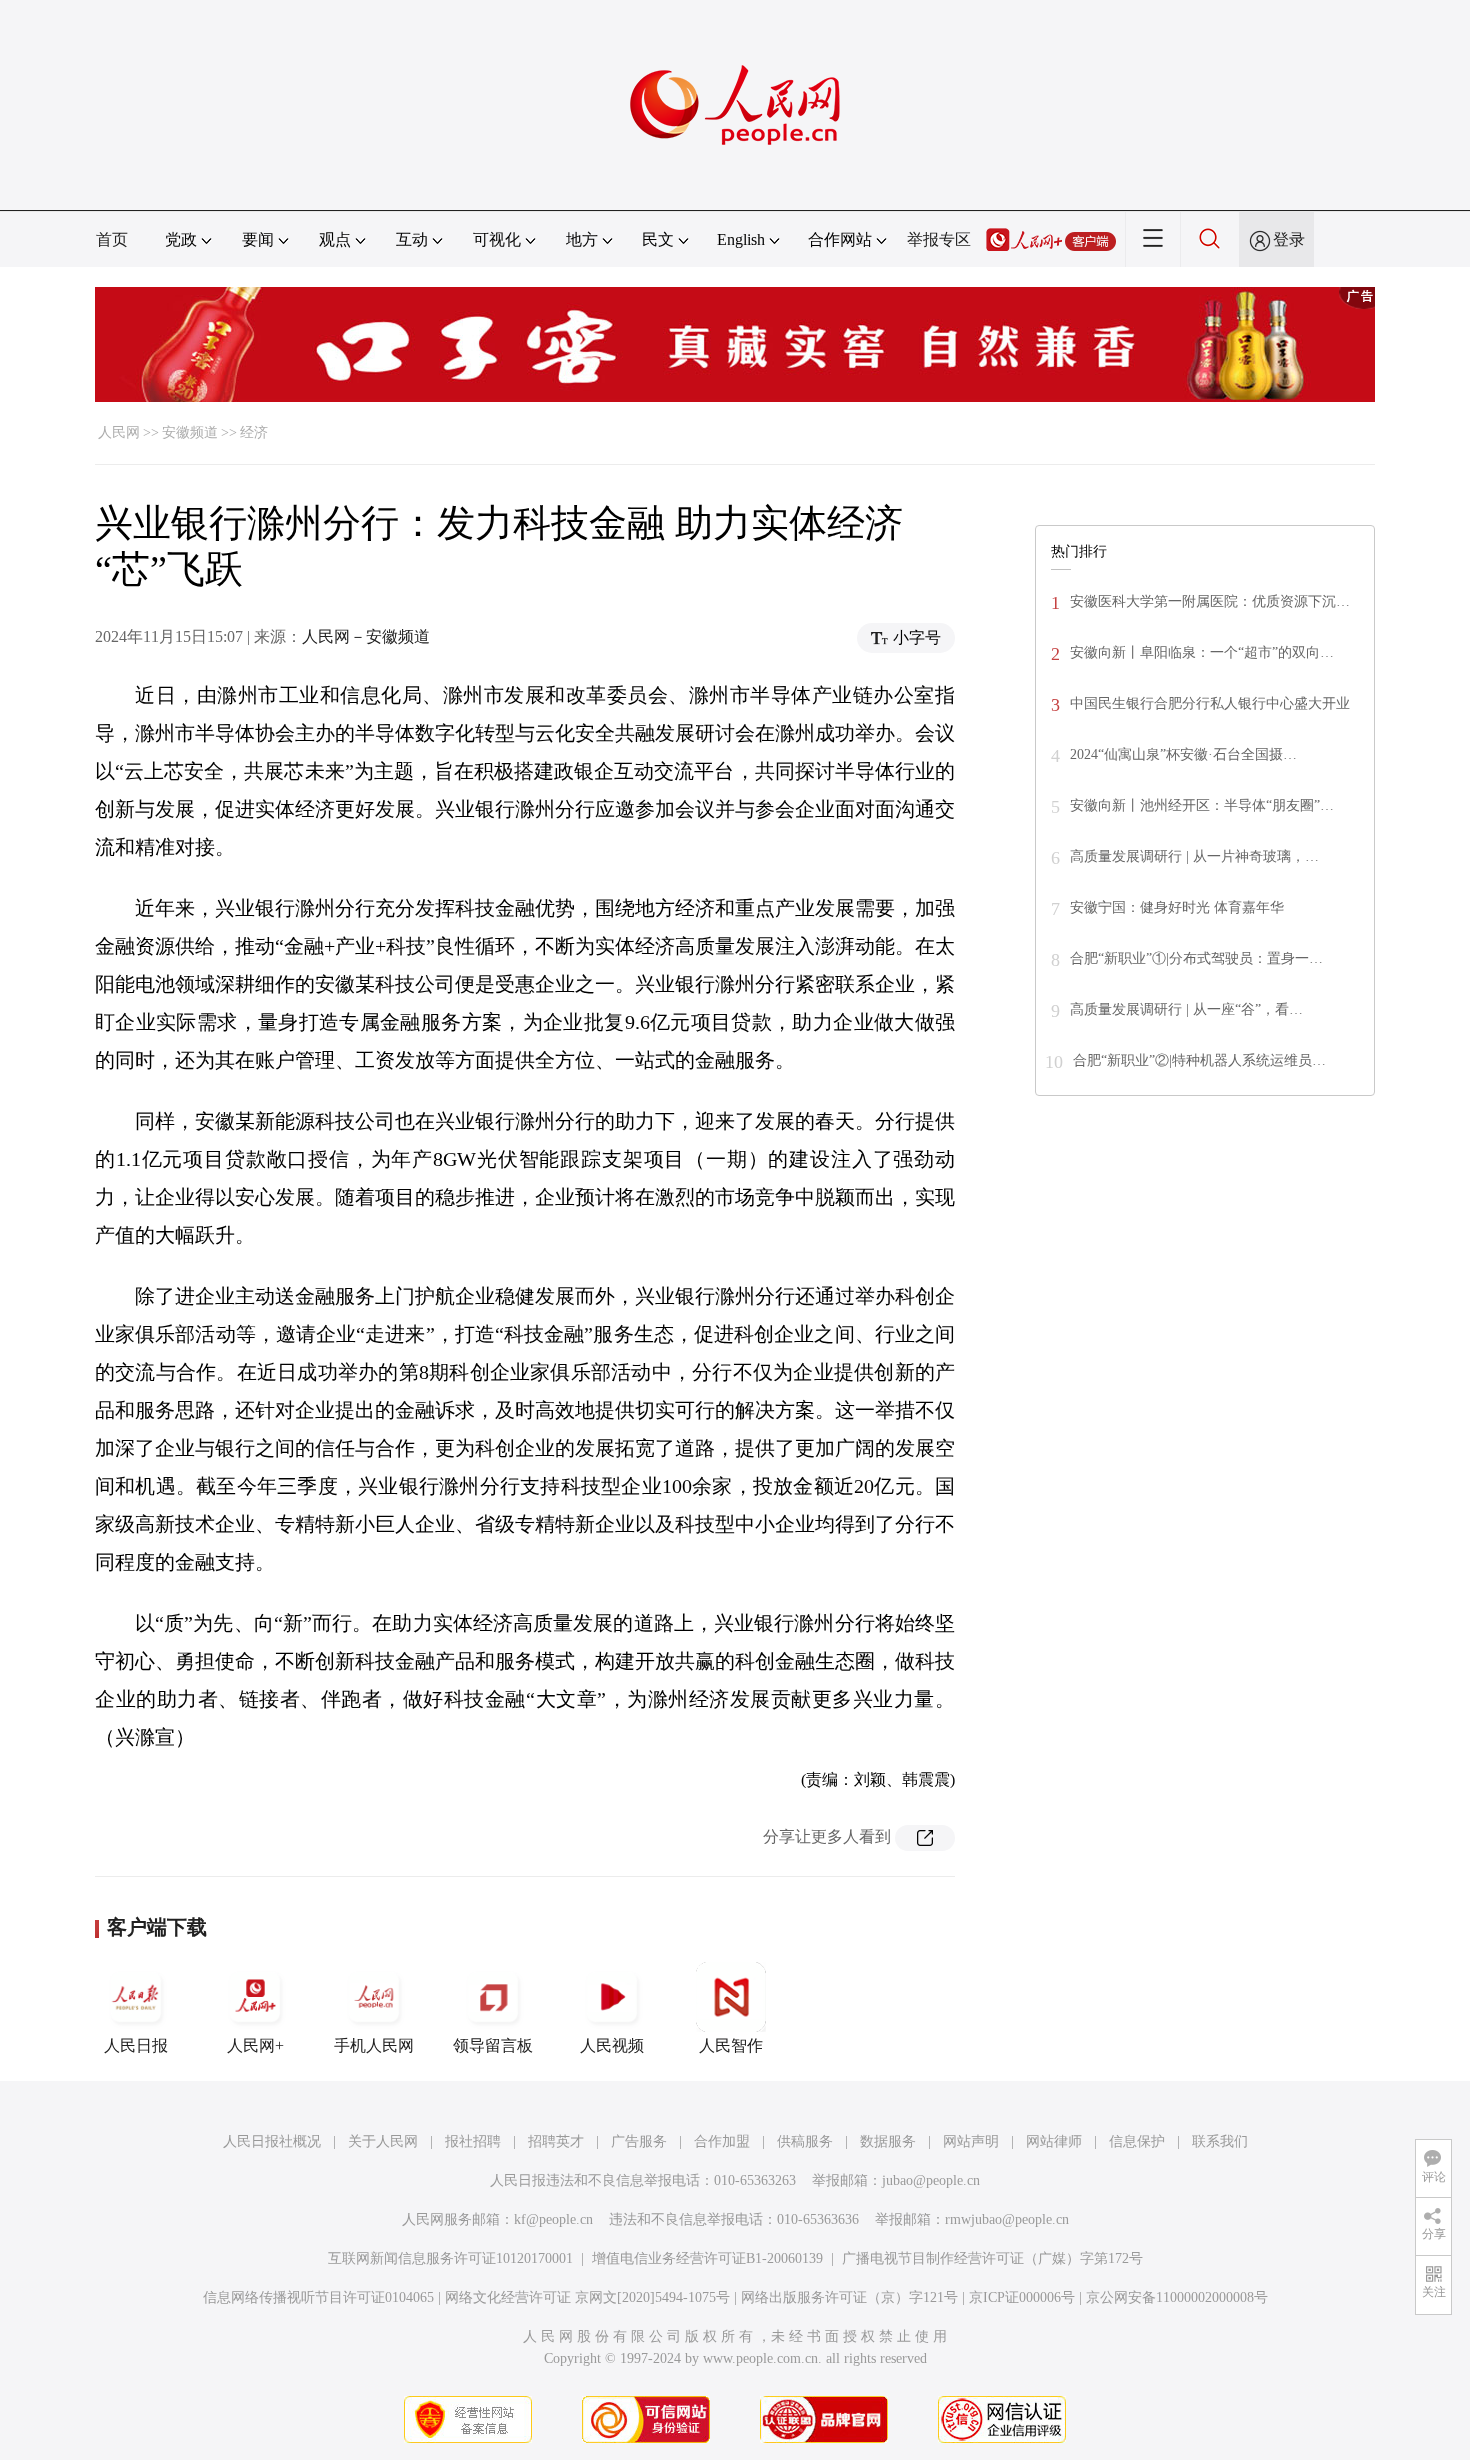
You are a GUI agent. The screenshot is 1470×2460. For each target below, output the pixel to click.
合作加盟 (722, 2141)
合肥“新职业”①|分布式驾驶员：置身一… (1196, 958)
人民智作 (731, 2045)
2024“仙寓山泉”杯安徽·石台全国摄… (1183, 754)
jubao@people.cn (931, 2180)
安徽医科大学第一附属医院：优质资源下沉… (1210, 601)
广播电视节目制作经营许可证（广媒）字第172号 (992, 2258)
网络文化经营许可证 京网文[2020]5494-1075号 (587, 2297)
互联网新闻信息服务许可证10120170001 (450, 2258)
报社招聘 (473, 2141)
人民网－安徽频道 (366, 636)
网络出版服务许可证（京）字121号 (849, 2297)
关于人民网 (383, 2141)
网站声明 (971, 2141)
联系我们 (1220, 2141)
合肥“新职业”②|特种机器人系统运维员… (1199, 1060)
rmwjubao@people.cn (1007, 2219)
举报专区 (939, 239)
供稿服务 (805, 2141)
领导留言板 (493, 2045)
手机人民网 (374, 2045)
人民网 (119, 432)
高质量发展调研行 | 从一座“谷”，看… (1186, 1009)
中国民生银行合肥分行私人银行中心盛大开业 (1210, 703)
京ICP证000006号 (1022, 2297)
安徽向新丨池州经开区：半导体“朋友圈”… (1202, 805)
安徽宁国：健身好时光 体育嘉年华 (1177, 907)
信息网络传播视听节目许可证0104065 (318, 2297)
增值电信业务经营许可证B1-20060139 (707, 2258)
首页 (112, 239)
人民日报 (136, 2045)
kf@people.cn (553, 2219)
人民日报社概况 (272, 2141)
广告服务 (639, 2141)
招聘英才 (556, 2141)
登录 (1289, 239)
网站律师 (1054, 2141)
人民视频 (612, 2045)
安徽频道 (190, 432)
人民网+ (255, 2045)
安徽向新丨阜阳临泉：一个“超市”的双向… (1202, 652)
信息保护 (1137, 2141)
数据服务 (888, 2141)
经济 (254, 432)
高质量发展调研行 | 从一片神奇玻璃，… (1194, 856)
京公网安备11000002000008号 (1177, 2297)
